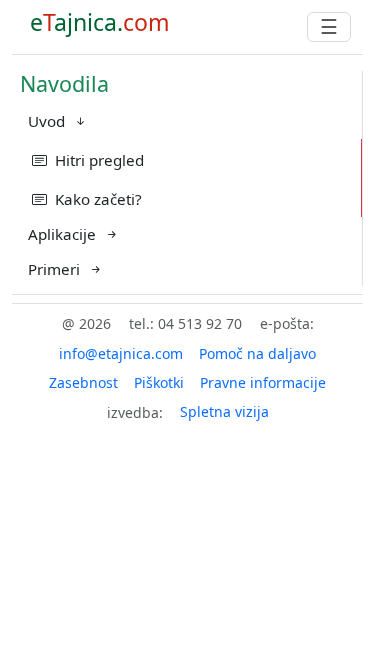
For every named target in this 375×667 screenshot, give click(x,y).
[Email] (121, 353)
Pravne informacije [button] (263, 382)
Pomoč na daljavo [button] (257, 353)
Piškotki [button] (159, 382)
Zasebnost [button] (83, 382)
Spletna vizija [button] (224, 411)
